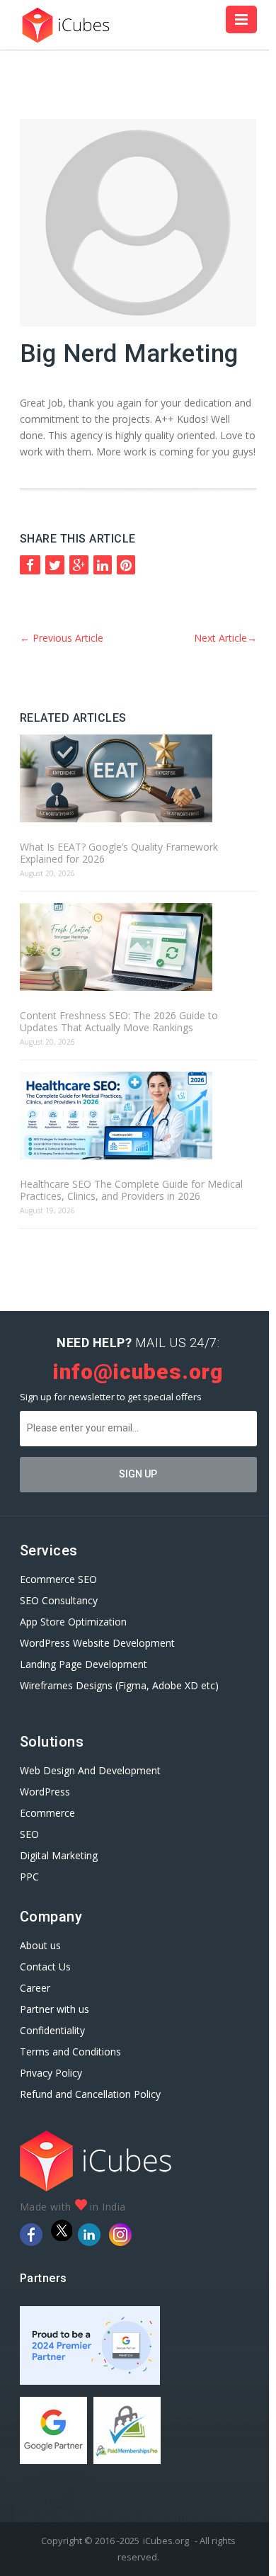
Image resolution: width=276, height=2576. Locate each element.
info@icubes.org (138, 1372)
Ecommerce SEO (58, 1579)
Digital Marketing (59, 1855)
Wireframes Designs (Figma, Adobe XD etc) (119, 1685)
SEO (29, 1834)
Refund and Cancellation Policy (90, 2094)
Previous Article (62, 638)
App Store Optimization (73, 1622)
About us (40, 1945)
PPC (29, 1877)
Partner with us (54, 2009)
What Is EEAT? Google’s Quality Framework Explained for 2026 (119, 853)
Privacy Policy (51, 2073)
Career (35, 1988)
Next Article (225, 638)
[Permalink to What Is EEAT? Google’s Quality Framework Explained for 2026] (138, 779)
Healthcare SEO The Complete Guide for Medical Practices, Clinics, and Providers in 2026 (131, 1190)
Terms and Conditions (70, 2052)
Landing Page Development (84, 1664)
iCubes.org (166, 2541)
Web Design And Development (90, 1770)
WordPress (45, 1792)
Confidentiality (52, 2030)
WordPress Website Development (99, 1643)
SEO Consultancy (59, 1600)
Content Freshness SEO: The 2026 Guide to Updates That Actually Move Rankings (119, 1021)
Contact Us (45, 1967)
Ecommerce (47, 1813)
